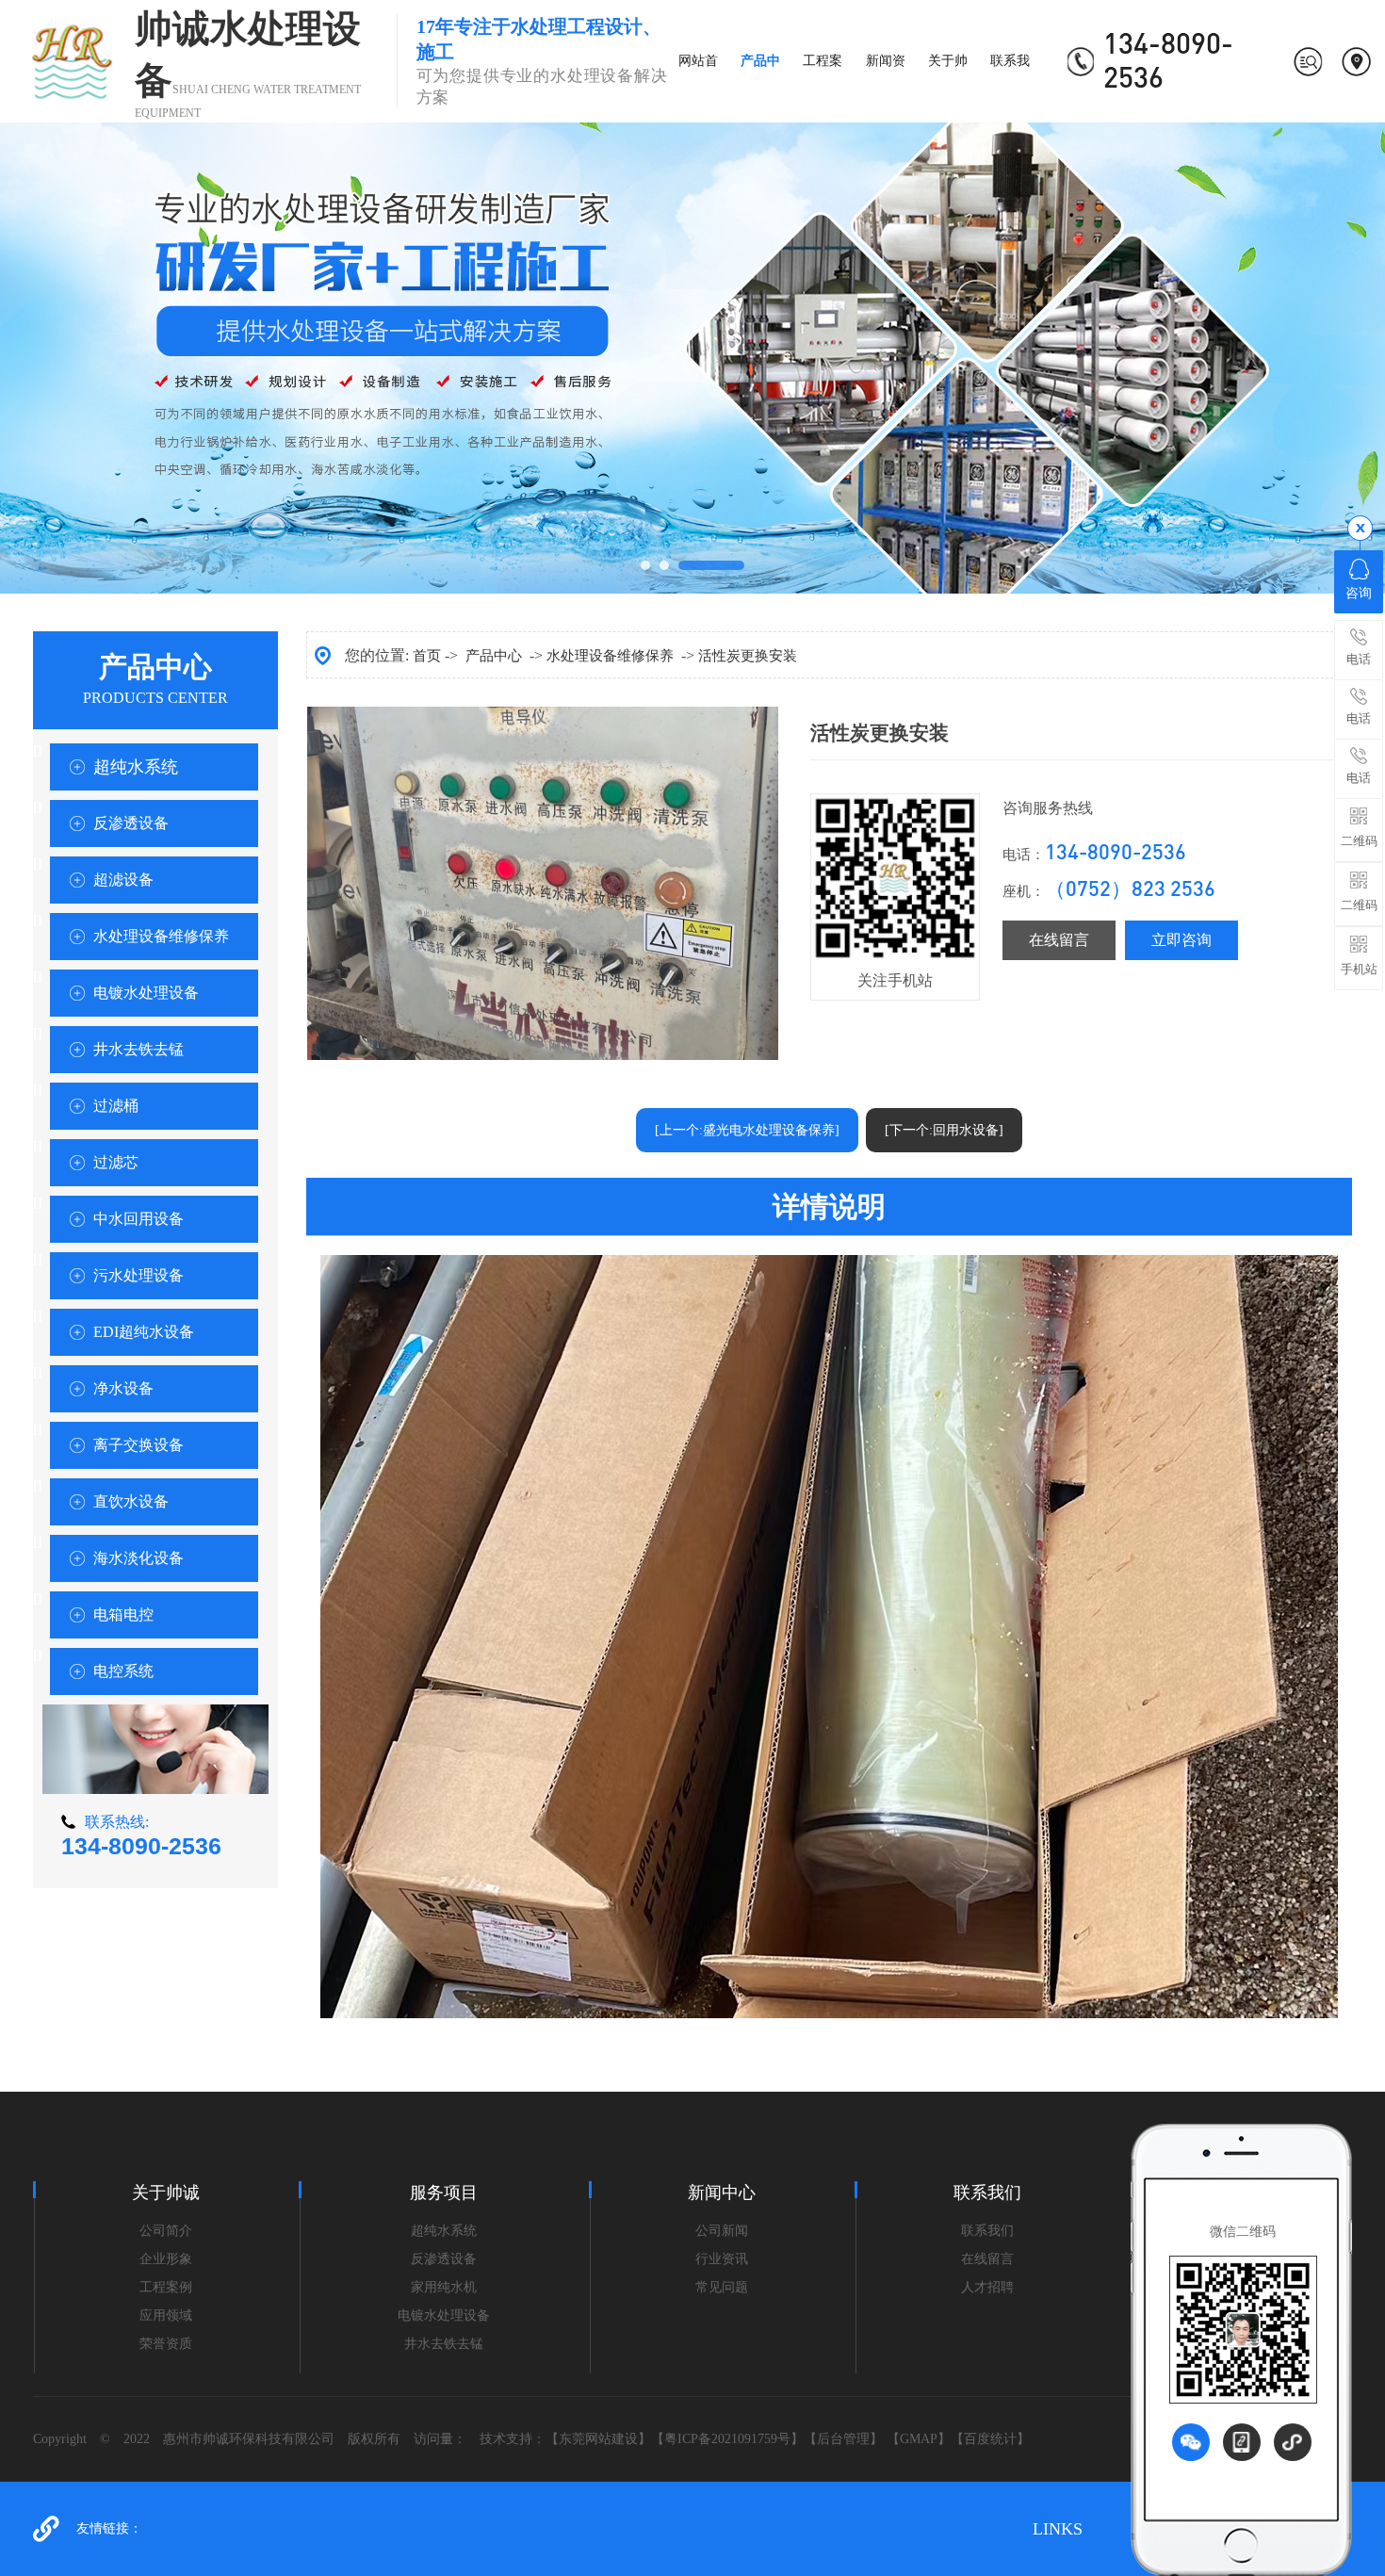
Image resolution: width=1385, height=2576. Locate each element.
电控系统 (123, 1671)
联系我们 (987, 2231)
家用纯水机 (444, 2287)
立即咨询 (1181, 940)
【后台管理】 (843, 2439)
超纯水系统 (136, 767)
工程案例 (166, 2287)
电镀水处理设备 (146, 993)
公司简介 (166, 2231)
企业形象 (166, 2259)
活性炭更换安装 (748, 656)
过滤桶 (116, 1106)
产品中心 (494, 656)
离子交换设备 (138, 1445)
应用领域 (166, 2315)
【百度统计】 (990, 2439)
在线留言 (1059, 940)
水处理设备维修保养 (161, 936)
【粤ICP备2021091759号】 (727, 2439)
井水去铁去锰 (138, 1049)
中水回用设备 (138, 1219)
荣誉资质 (166, 2344)
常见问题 (722, 2287)
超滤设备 (123, 880)
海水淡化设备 (138, 1558)
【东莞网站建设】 (598, 2439)
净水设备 (123, 1388)
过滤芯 (116, 1162)
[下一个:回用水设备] (944, 1130)
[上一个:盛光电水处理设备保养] (747, 1130)
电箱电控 (123, 1614)
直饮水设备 (131, 1501)
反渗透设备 (131, 823)
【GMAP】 (919, 2439)
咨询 (1359, 593)
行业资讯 (722, 2259)
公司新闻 (722, 2231)
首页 (427, 656)
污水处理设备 (138, 1275)
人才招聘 (987, 2287)
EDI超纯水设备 (144, 1332)
